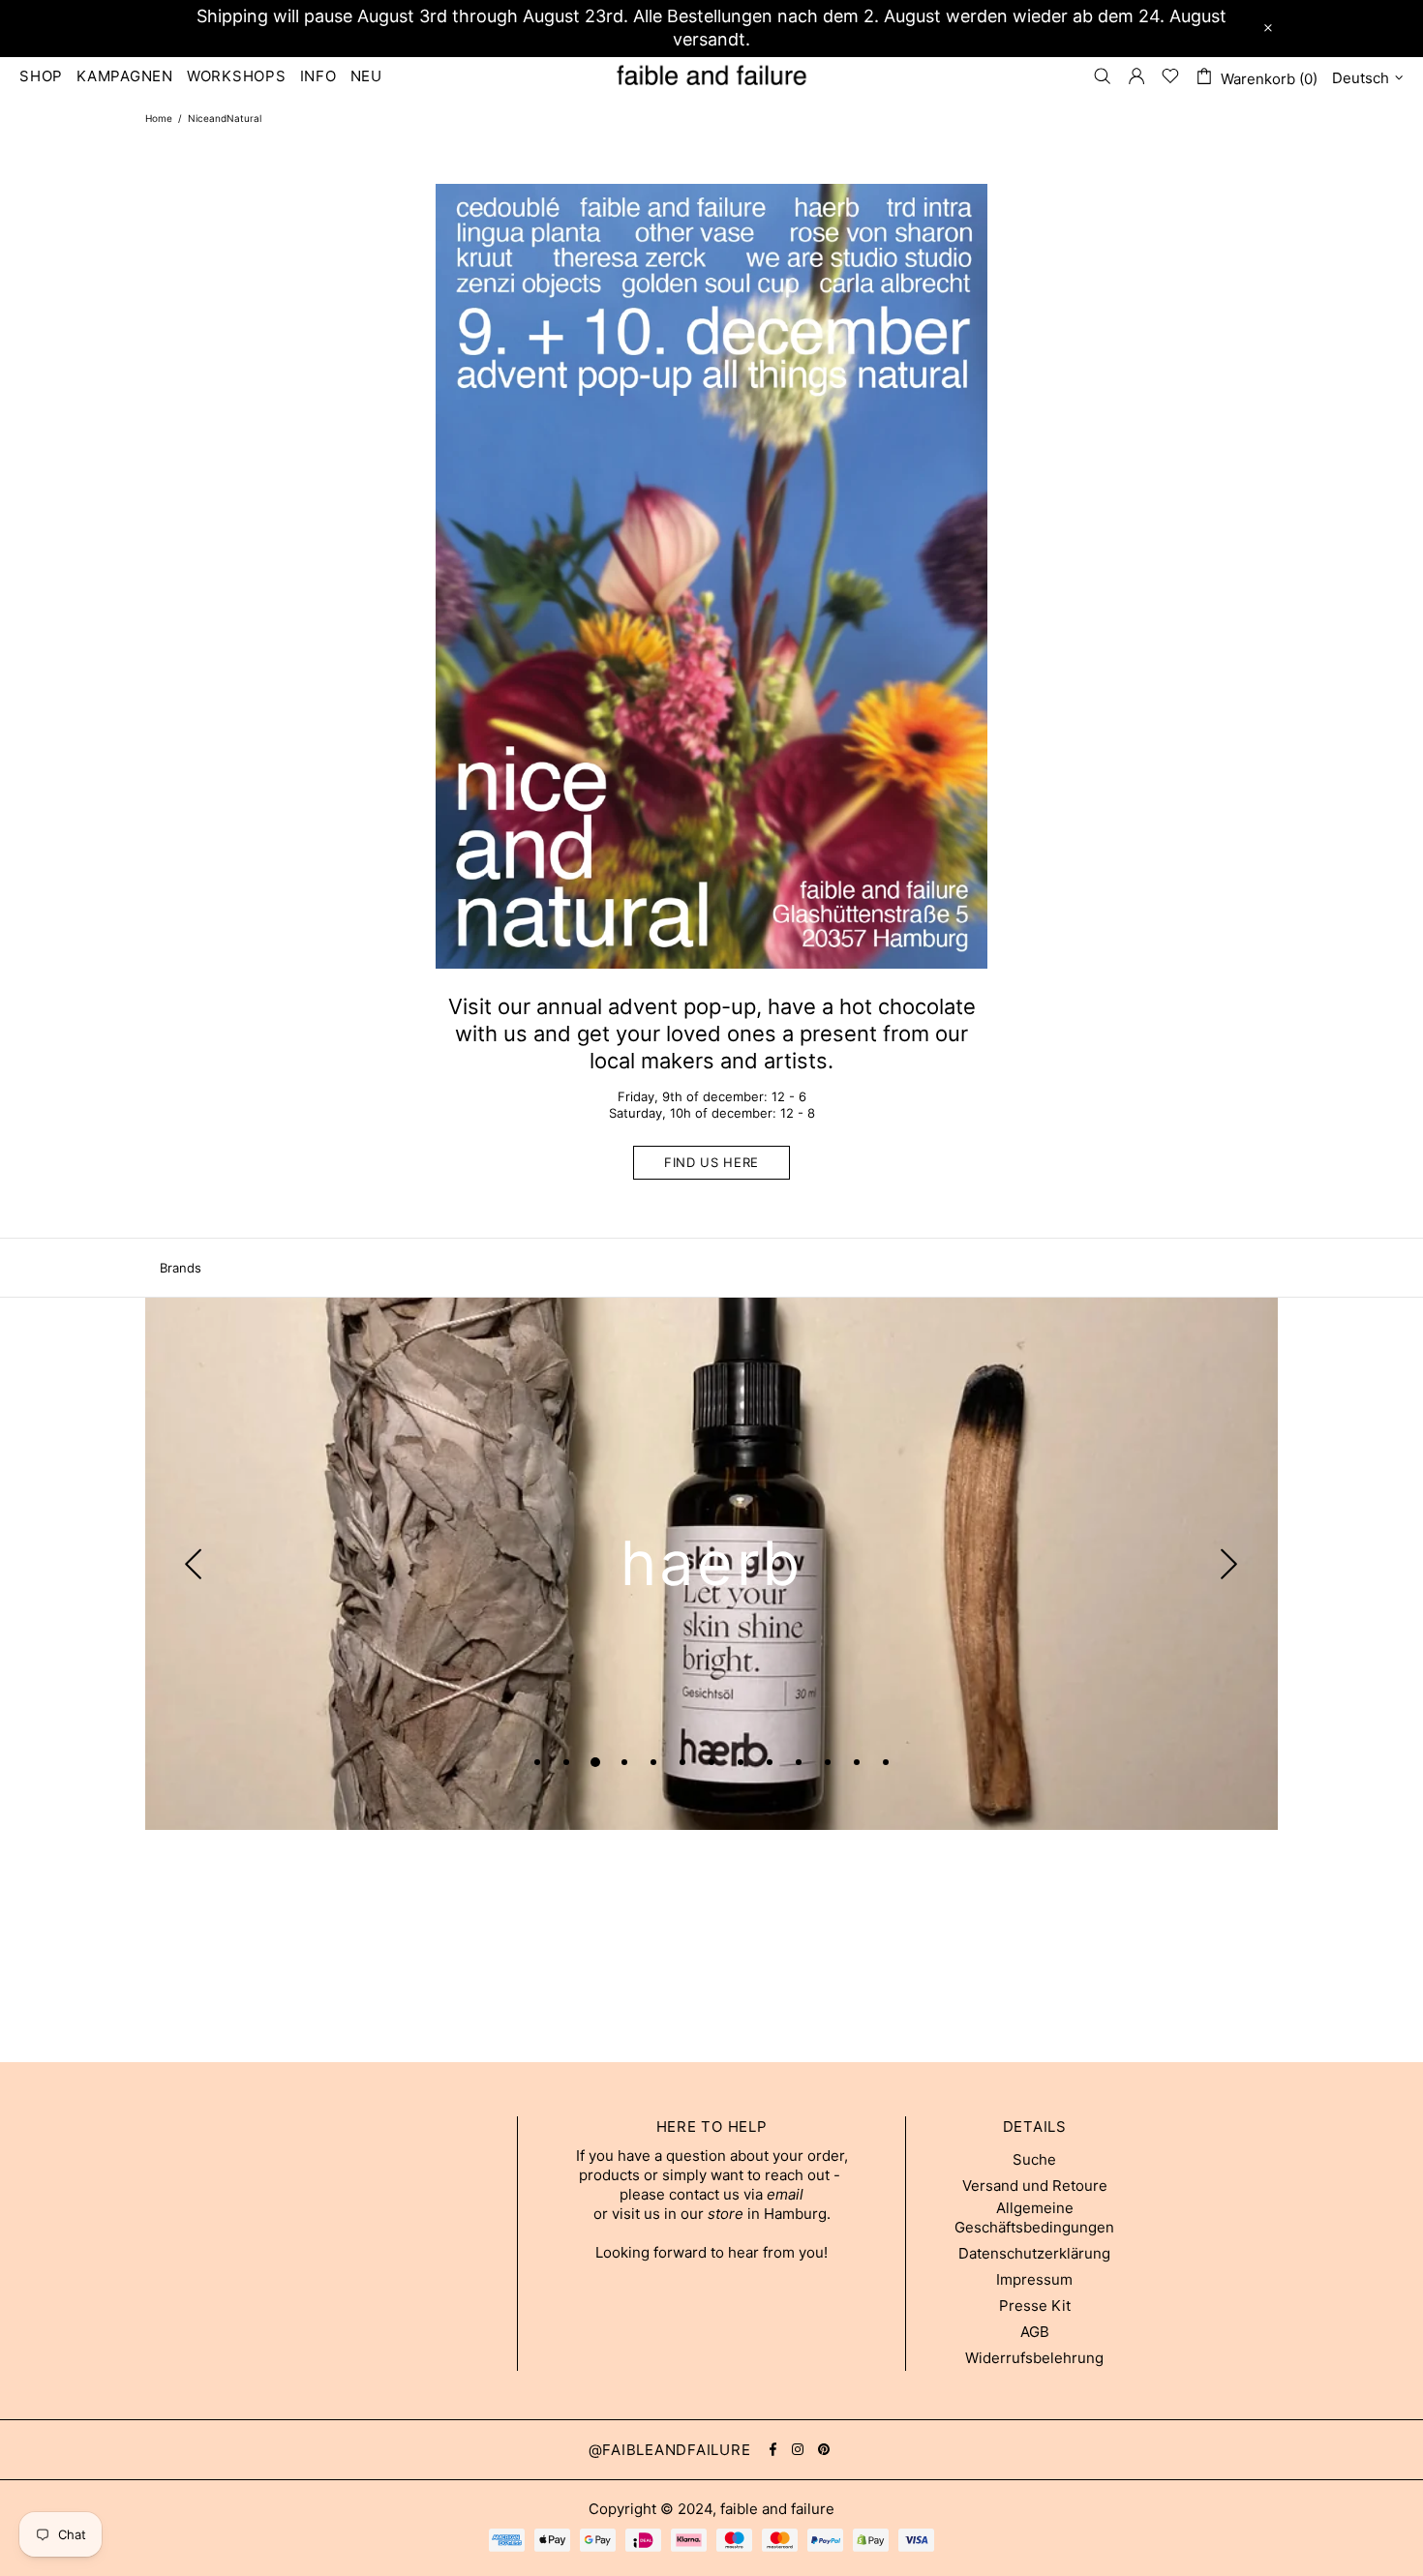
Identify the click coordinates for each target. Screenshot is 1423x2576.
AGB (1035, 2332)
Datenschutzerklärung (1034, 2253)
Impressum (1034, 2279)
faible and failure (711, 75)
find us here (711, 1162)
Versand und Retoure (1035, 2186)
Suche (1034, 2159)
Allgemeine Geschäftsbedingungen (1034, 2217)
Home (159, 118)
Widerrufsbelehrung (1034, 2358)
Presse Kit (1035, 2306)
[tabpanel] (711, 1564)
